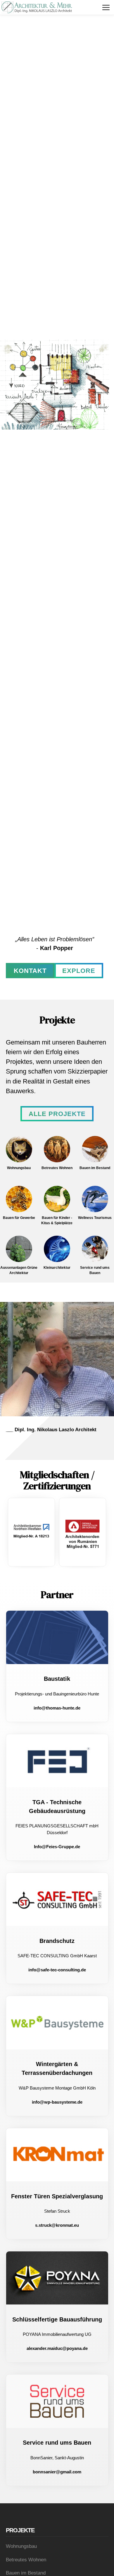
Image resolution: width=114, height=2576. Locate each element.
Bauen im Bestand (26, 2573)
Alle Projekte (57, 1114)
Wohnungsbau (21, 2546)
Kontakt (30, 971)
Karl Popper (57, 948)
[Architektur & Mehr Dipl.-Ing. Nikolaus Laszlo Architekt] (37, 7)
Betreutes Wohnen (26, 2560)
